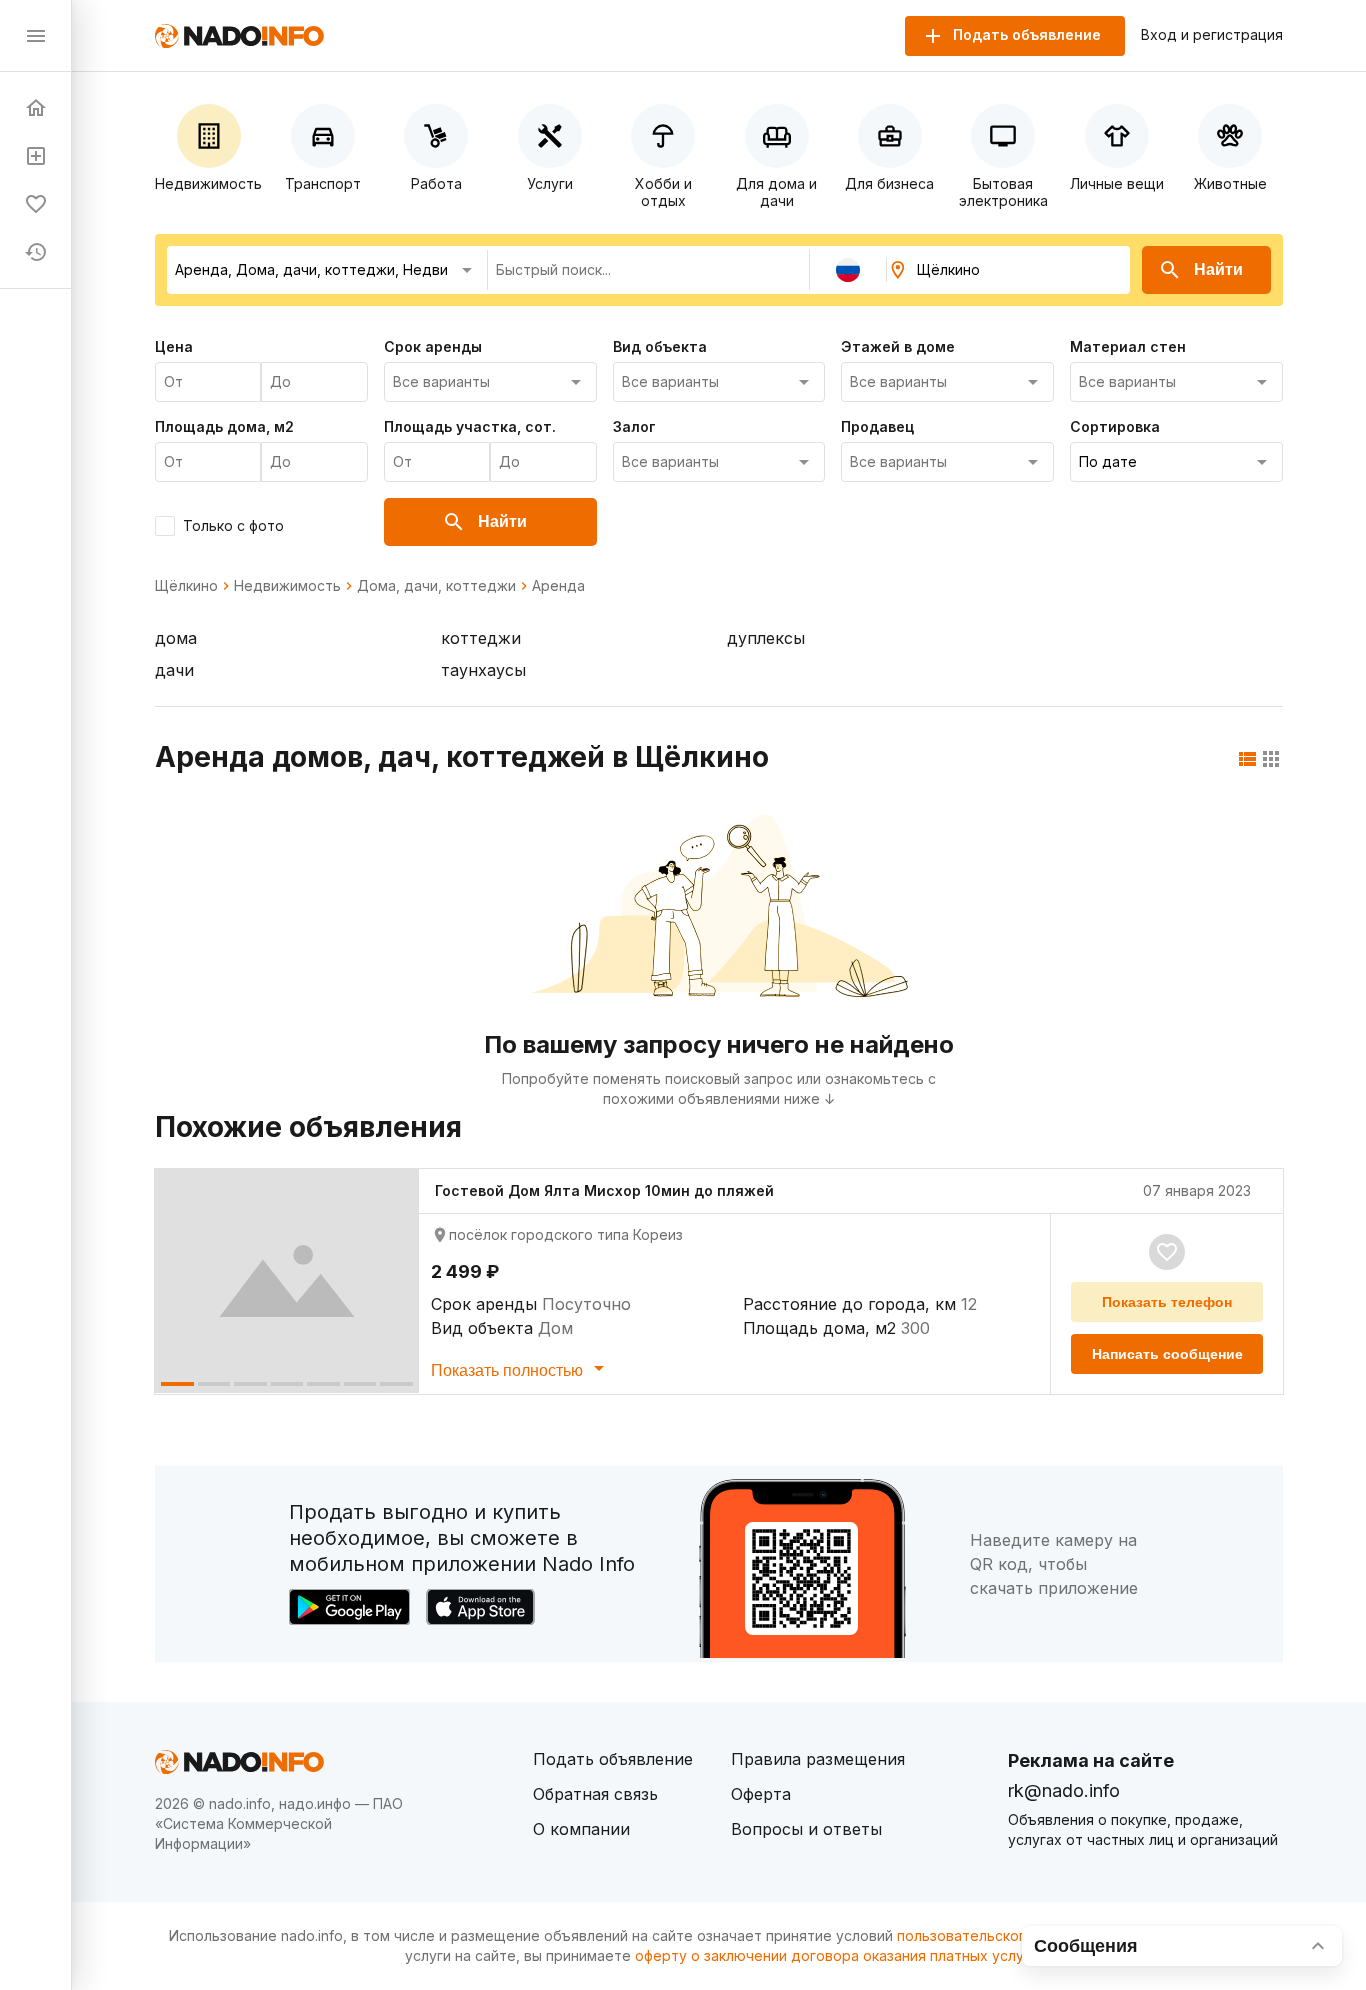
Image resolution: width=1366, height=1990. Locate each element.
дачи (174, 670)
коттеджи (481, 638)
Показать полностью (509, 1370)
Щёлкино (186, 586)
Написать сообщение (1167, 1354)
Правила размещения (818, 1759)
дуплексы (766, 638)
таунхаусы (483, 670)
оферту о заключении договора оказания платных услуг (832, 1955)
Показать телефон (1167, 1302)
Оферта (761, 1794)
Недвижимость (287, 586)
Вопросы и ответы (806, 1829)
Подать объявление (613, 1759)
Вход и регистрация (1212, 35)
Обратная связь (595, 1794)
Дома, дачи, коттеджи (436, 586)
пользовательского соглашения (1009, 1935)
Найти (1218, 269)
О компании (581, 1829)
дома (176, 638)
